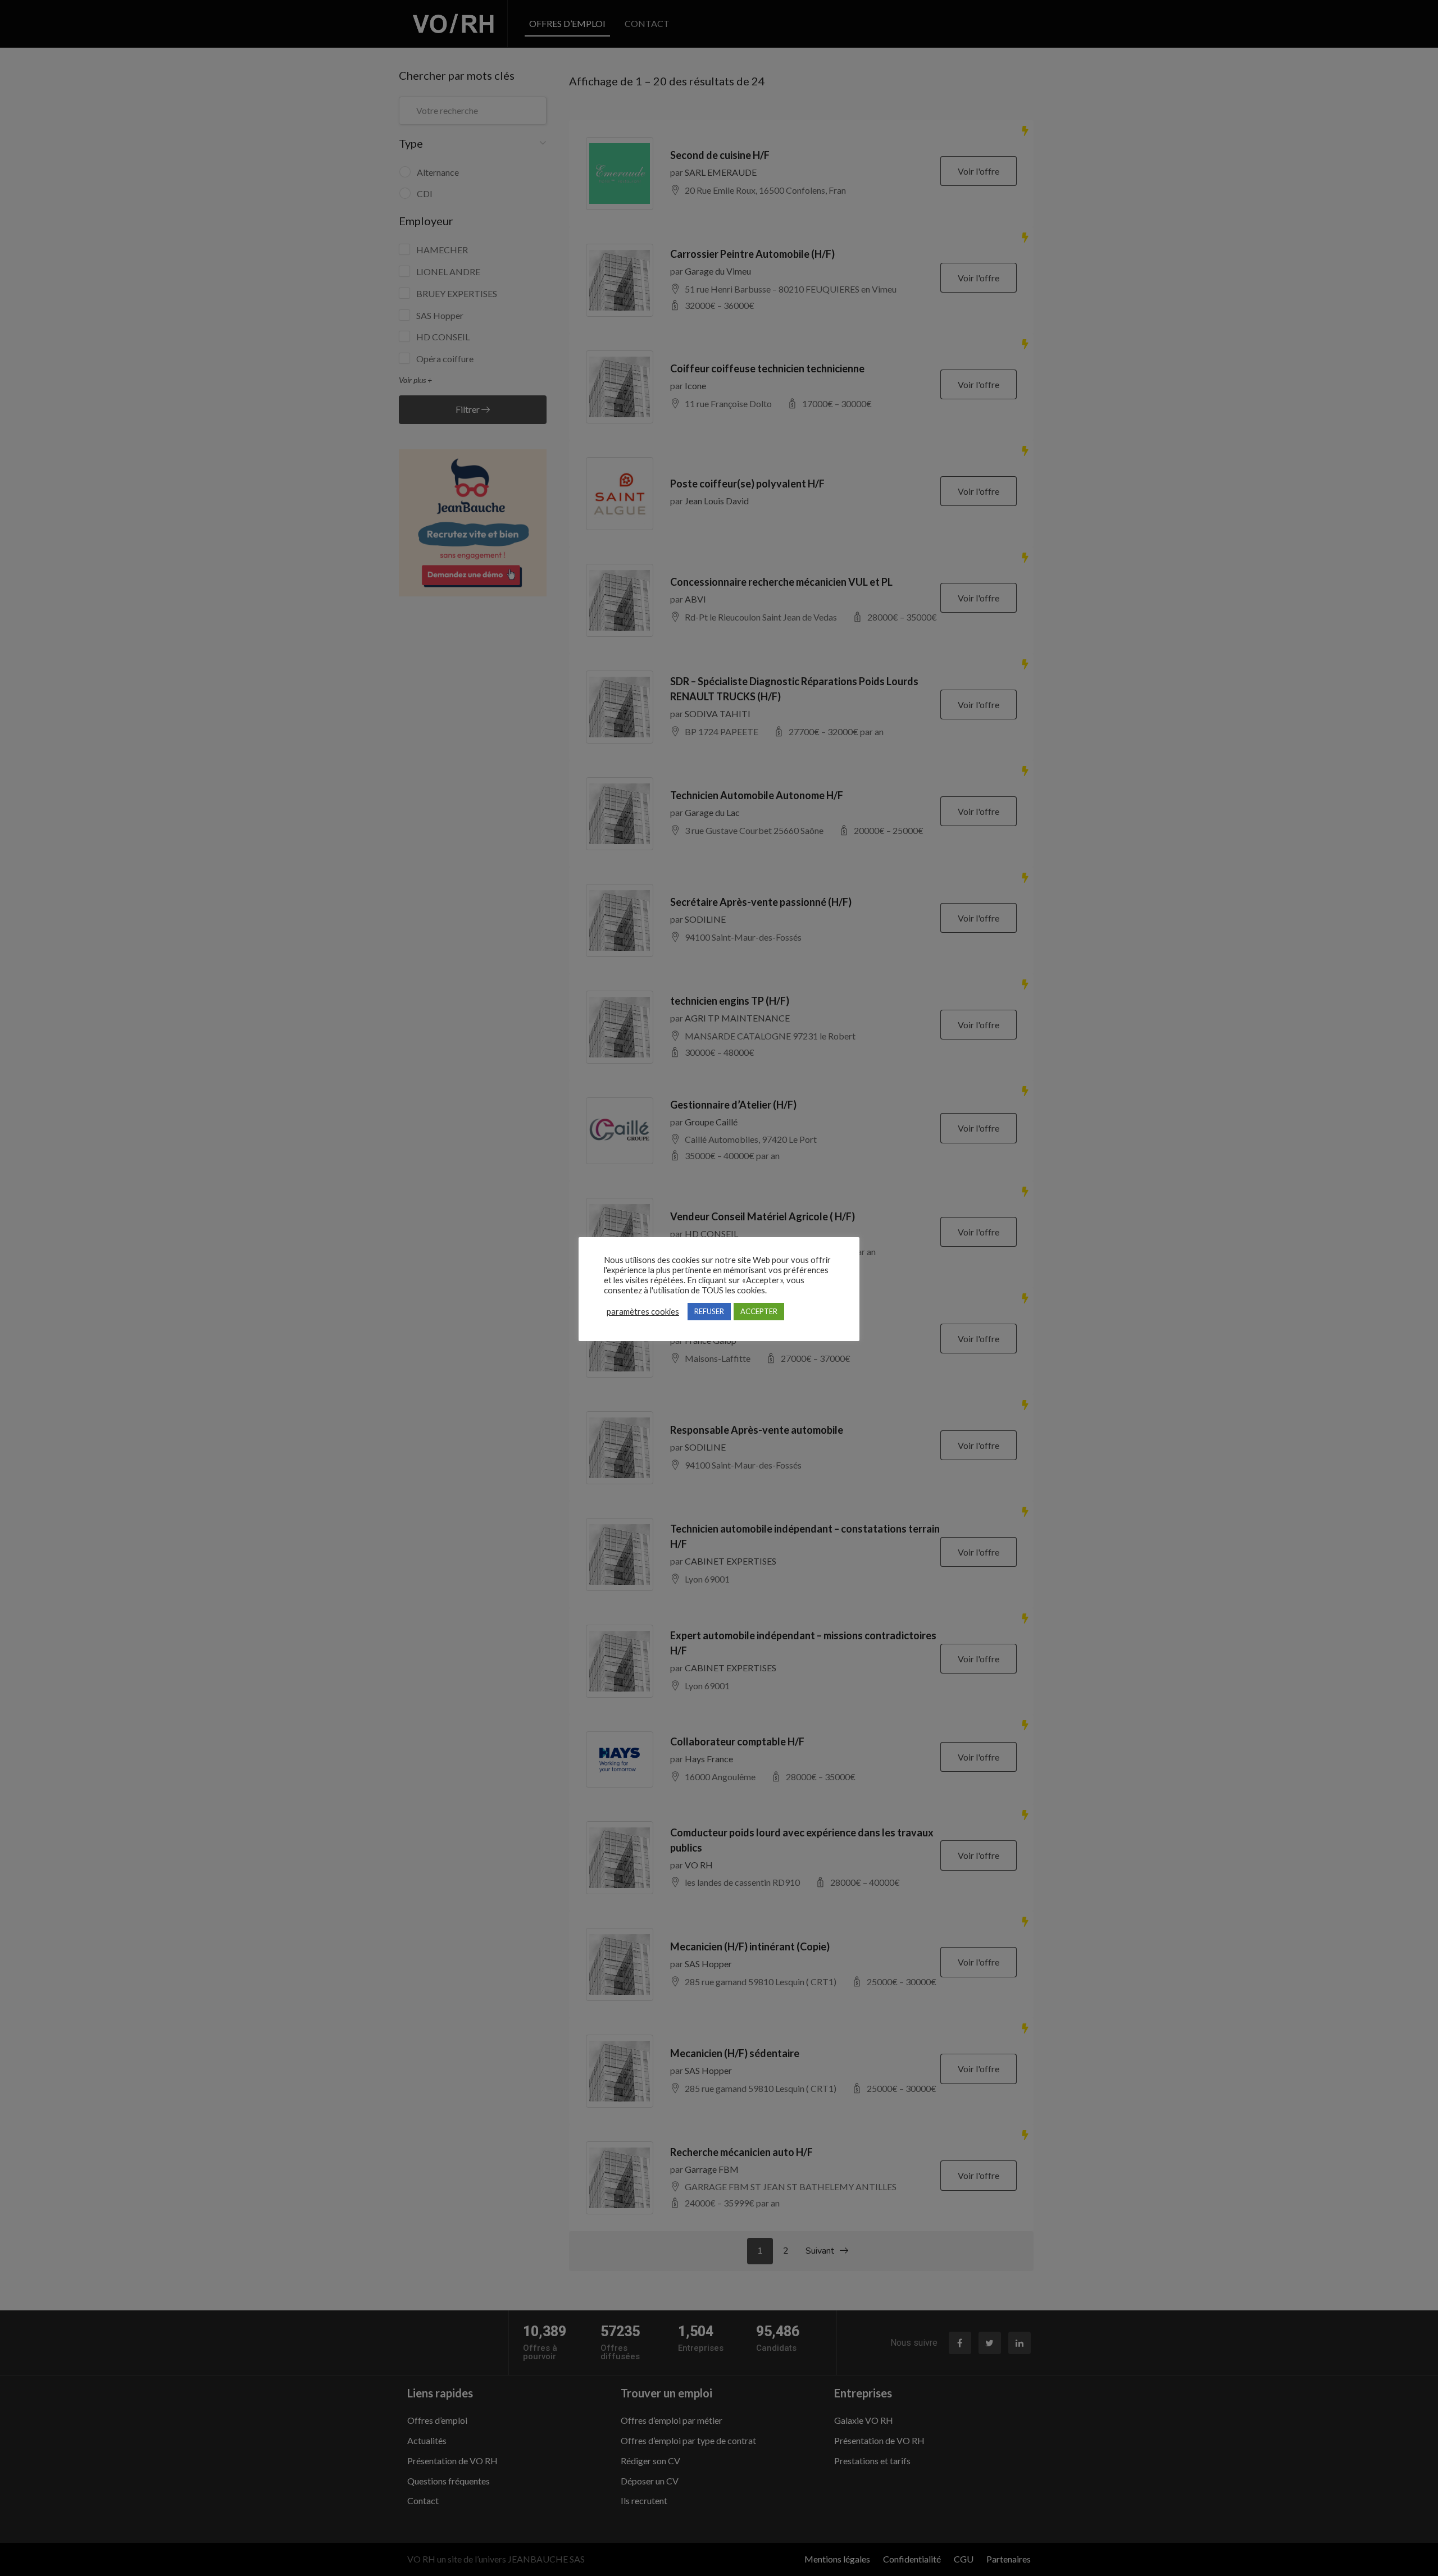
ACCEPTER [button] (759, 1311)
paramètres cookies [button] (643, 1312)
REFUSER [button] (709, 1311)
